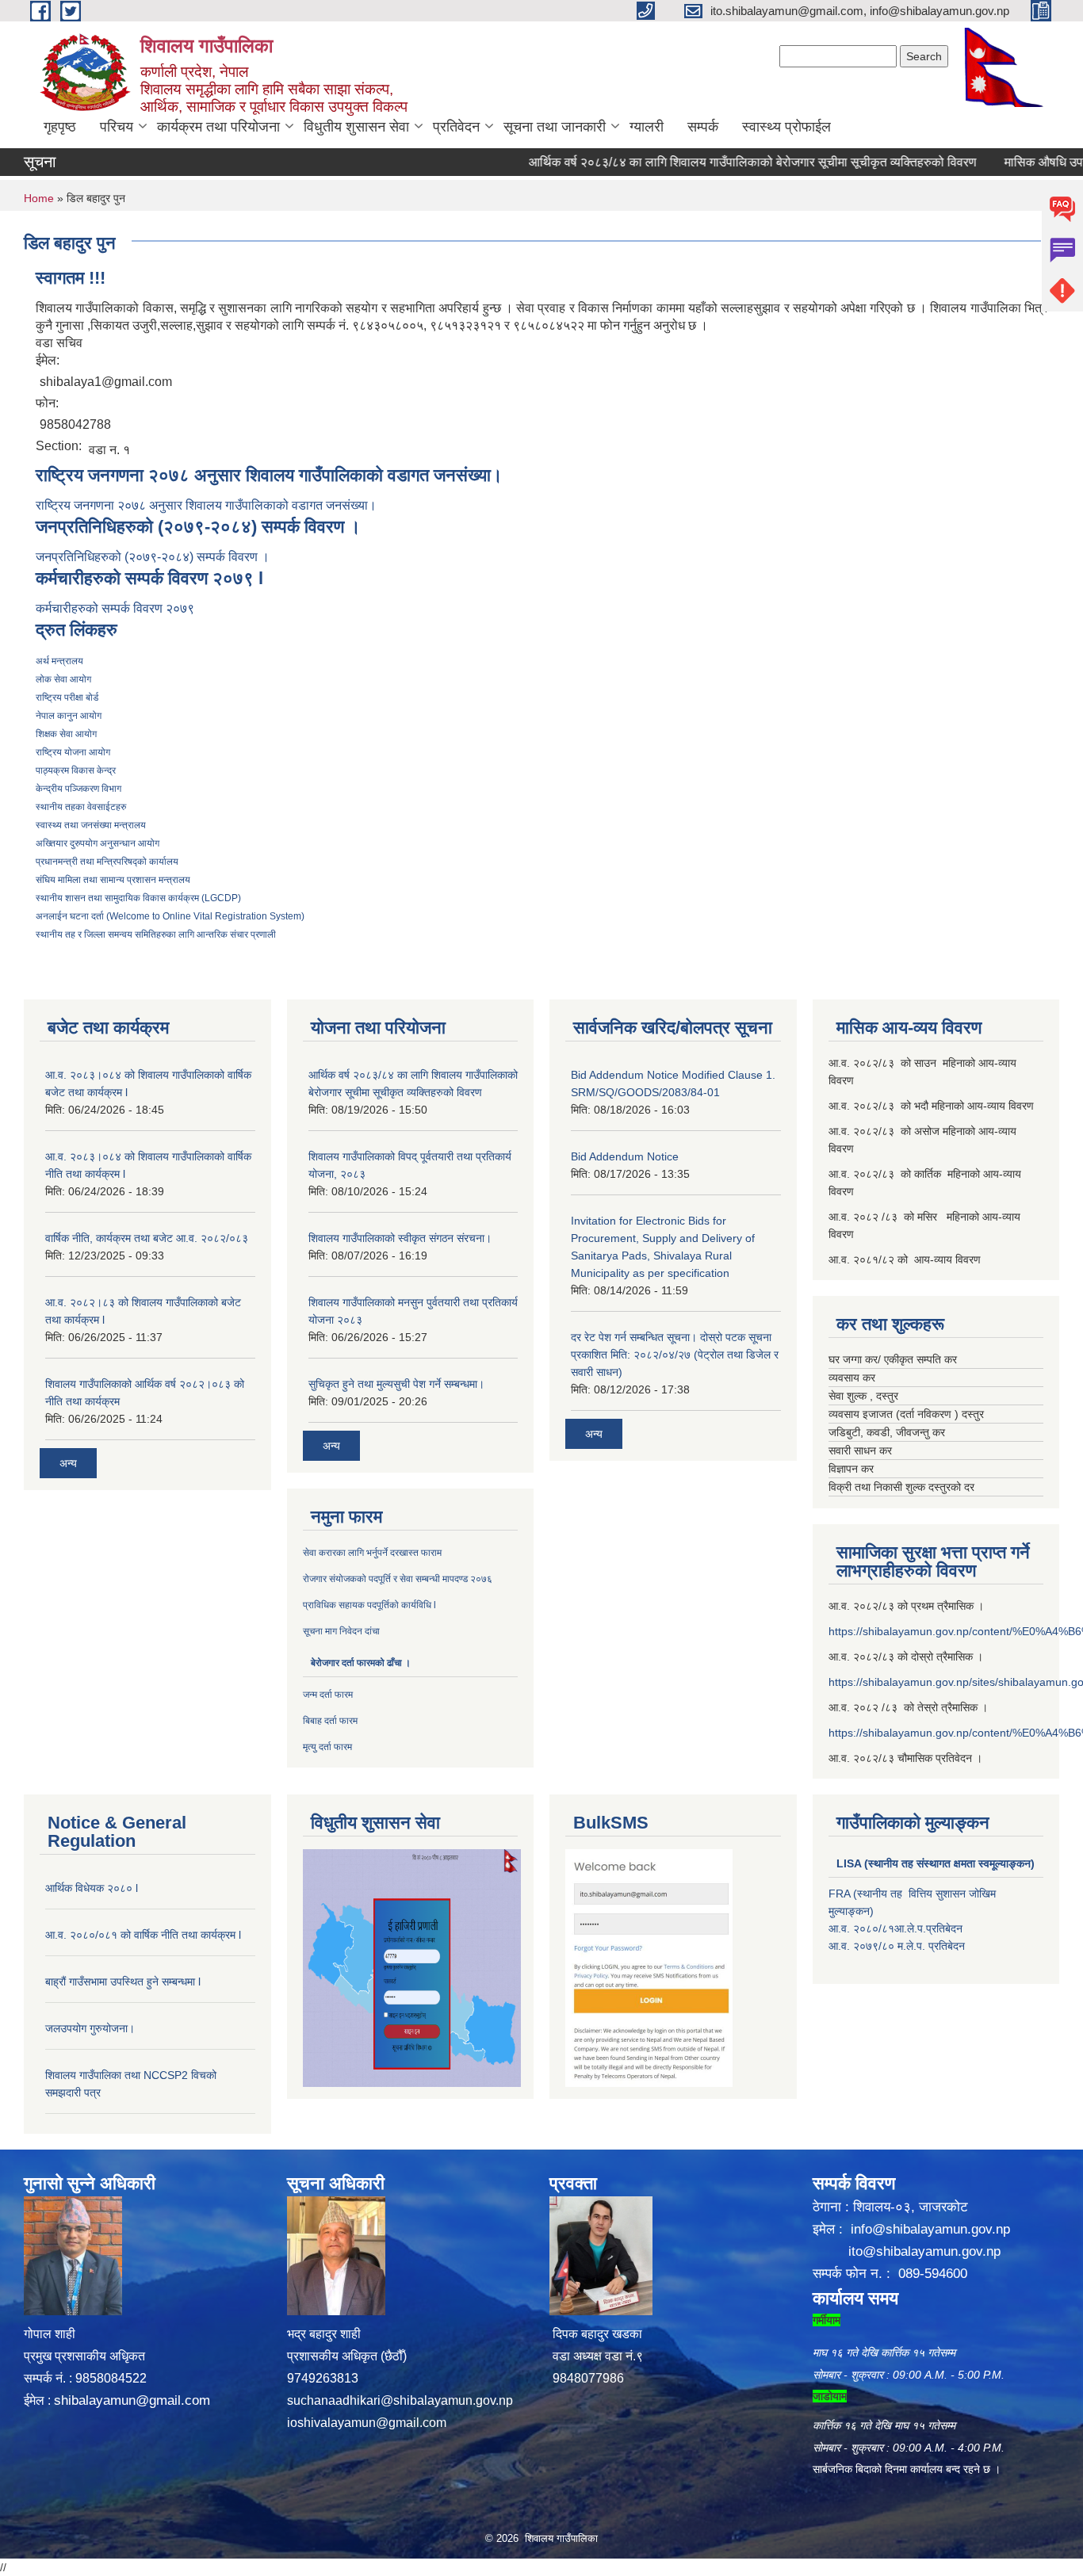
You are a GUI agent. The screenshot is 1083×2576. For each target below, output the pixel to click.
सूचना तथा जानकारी (555, 127)
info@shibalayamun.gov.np (930, 2229)
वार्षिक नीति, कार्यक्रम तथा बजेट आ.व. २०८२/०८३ (147, 1238)
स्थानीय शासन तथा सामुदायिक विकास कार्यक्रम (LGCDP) (138, 898)
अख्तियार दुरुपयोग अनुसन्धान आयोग (98, 843)
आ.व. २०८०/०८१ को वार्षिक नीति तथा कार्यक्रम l (143, 1935)
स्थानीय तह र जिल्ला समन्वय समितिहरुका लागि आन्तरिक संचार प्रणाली (156, 934)
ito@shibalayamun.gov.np (924, 2251)
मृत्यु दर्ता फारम (327, 1747)
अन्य (68, 1463)
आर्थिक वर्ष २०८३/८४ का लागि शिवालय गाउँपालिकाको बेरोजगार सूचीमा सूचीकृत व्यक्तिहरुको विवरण (709, 162)
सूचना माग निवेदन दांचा (343, 1631)
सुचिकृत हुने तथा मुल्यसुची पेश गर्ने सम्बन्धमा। (396, 1384)
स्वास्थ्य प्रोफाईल (786, 127)
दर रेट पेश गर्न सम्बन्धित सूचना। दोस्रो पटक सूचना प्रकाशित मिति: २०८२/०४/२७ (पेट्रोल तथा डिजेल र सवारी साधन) (675, 1355)
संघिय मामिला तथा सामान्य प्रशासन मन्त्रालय (113, 880)
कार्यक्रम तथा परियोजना (218, 127)
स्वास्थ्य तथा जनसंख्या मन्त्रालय (91, 825)
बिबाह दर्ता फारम (330, 1721)
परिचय (117, 127)
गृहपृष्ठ (60, 127)
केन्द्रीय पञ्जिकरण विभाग (78, 789)
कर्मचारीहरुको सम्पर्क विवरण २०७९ (117, 608)
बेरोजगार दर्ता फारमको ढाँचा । (361, 1663)
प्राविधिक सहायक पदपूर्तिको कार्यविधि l (371, 1605)
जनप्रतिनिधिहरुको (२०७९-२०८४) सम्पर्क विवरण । (153, 557)
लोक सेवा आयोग (63, 679)
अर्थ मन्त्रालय (59, 661)
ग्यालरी (647, 127)
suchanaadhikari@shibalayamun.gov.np (400, 2400)
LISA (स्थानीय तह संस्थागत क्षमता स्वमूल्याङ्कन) (936, 1863)
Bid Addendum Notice (625, 1156)
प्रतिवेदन (456, 127)
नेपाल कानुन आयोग (69, 716)
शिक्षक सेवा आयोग (66, 734)
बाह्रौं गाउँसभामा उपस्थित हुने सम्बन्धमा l (123, 1982)
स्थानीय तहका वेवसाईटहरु (81, 807)
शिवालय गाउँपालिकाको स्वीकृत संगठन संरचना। (400, 1238)
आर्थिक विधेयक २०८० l (92, 1888)
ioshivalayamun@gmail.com (367, 2423)
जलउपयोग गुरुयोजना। (90, 2028)
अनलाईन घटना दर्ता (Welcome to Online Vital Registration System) (170, 916)
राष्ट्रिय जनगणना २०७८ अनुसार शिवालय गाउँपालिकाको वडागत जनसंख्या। (206, 505)
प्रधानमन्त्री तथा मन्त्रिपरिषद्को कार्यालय (107, 862)
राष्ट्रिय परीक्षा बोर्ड (67, 698)
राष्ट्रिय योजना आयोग (73, 752)
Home (39, 198)
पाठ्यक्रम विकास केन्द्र (76, 770)
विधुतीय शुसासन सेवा (356, 127)
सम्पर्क (703, 127)
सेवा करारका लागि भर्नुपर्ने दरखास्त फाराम (372, 1553)
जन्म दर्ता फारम (328, 1695)
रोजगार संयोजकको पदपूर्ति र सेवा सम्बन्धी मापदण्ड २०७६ (399, 1579)
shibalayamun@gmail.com (132, 2400)
